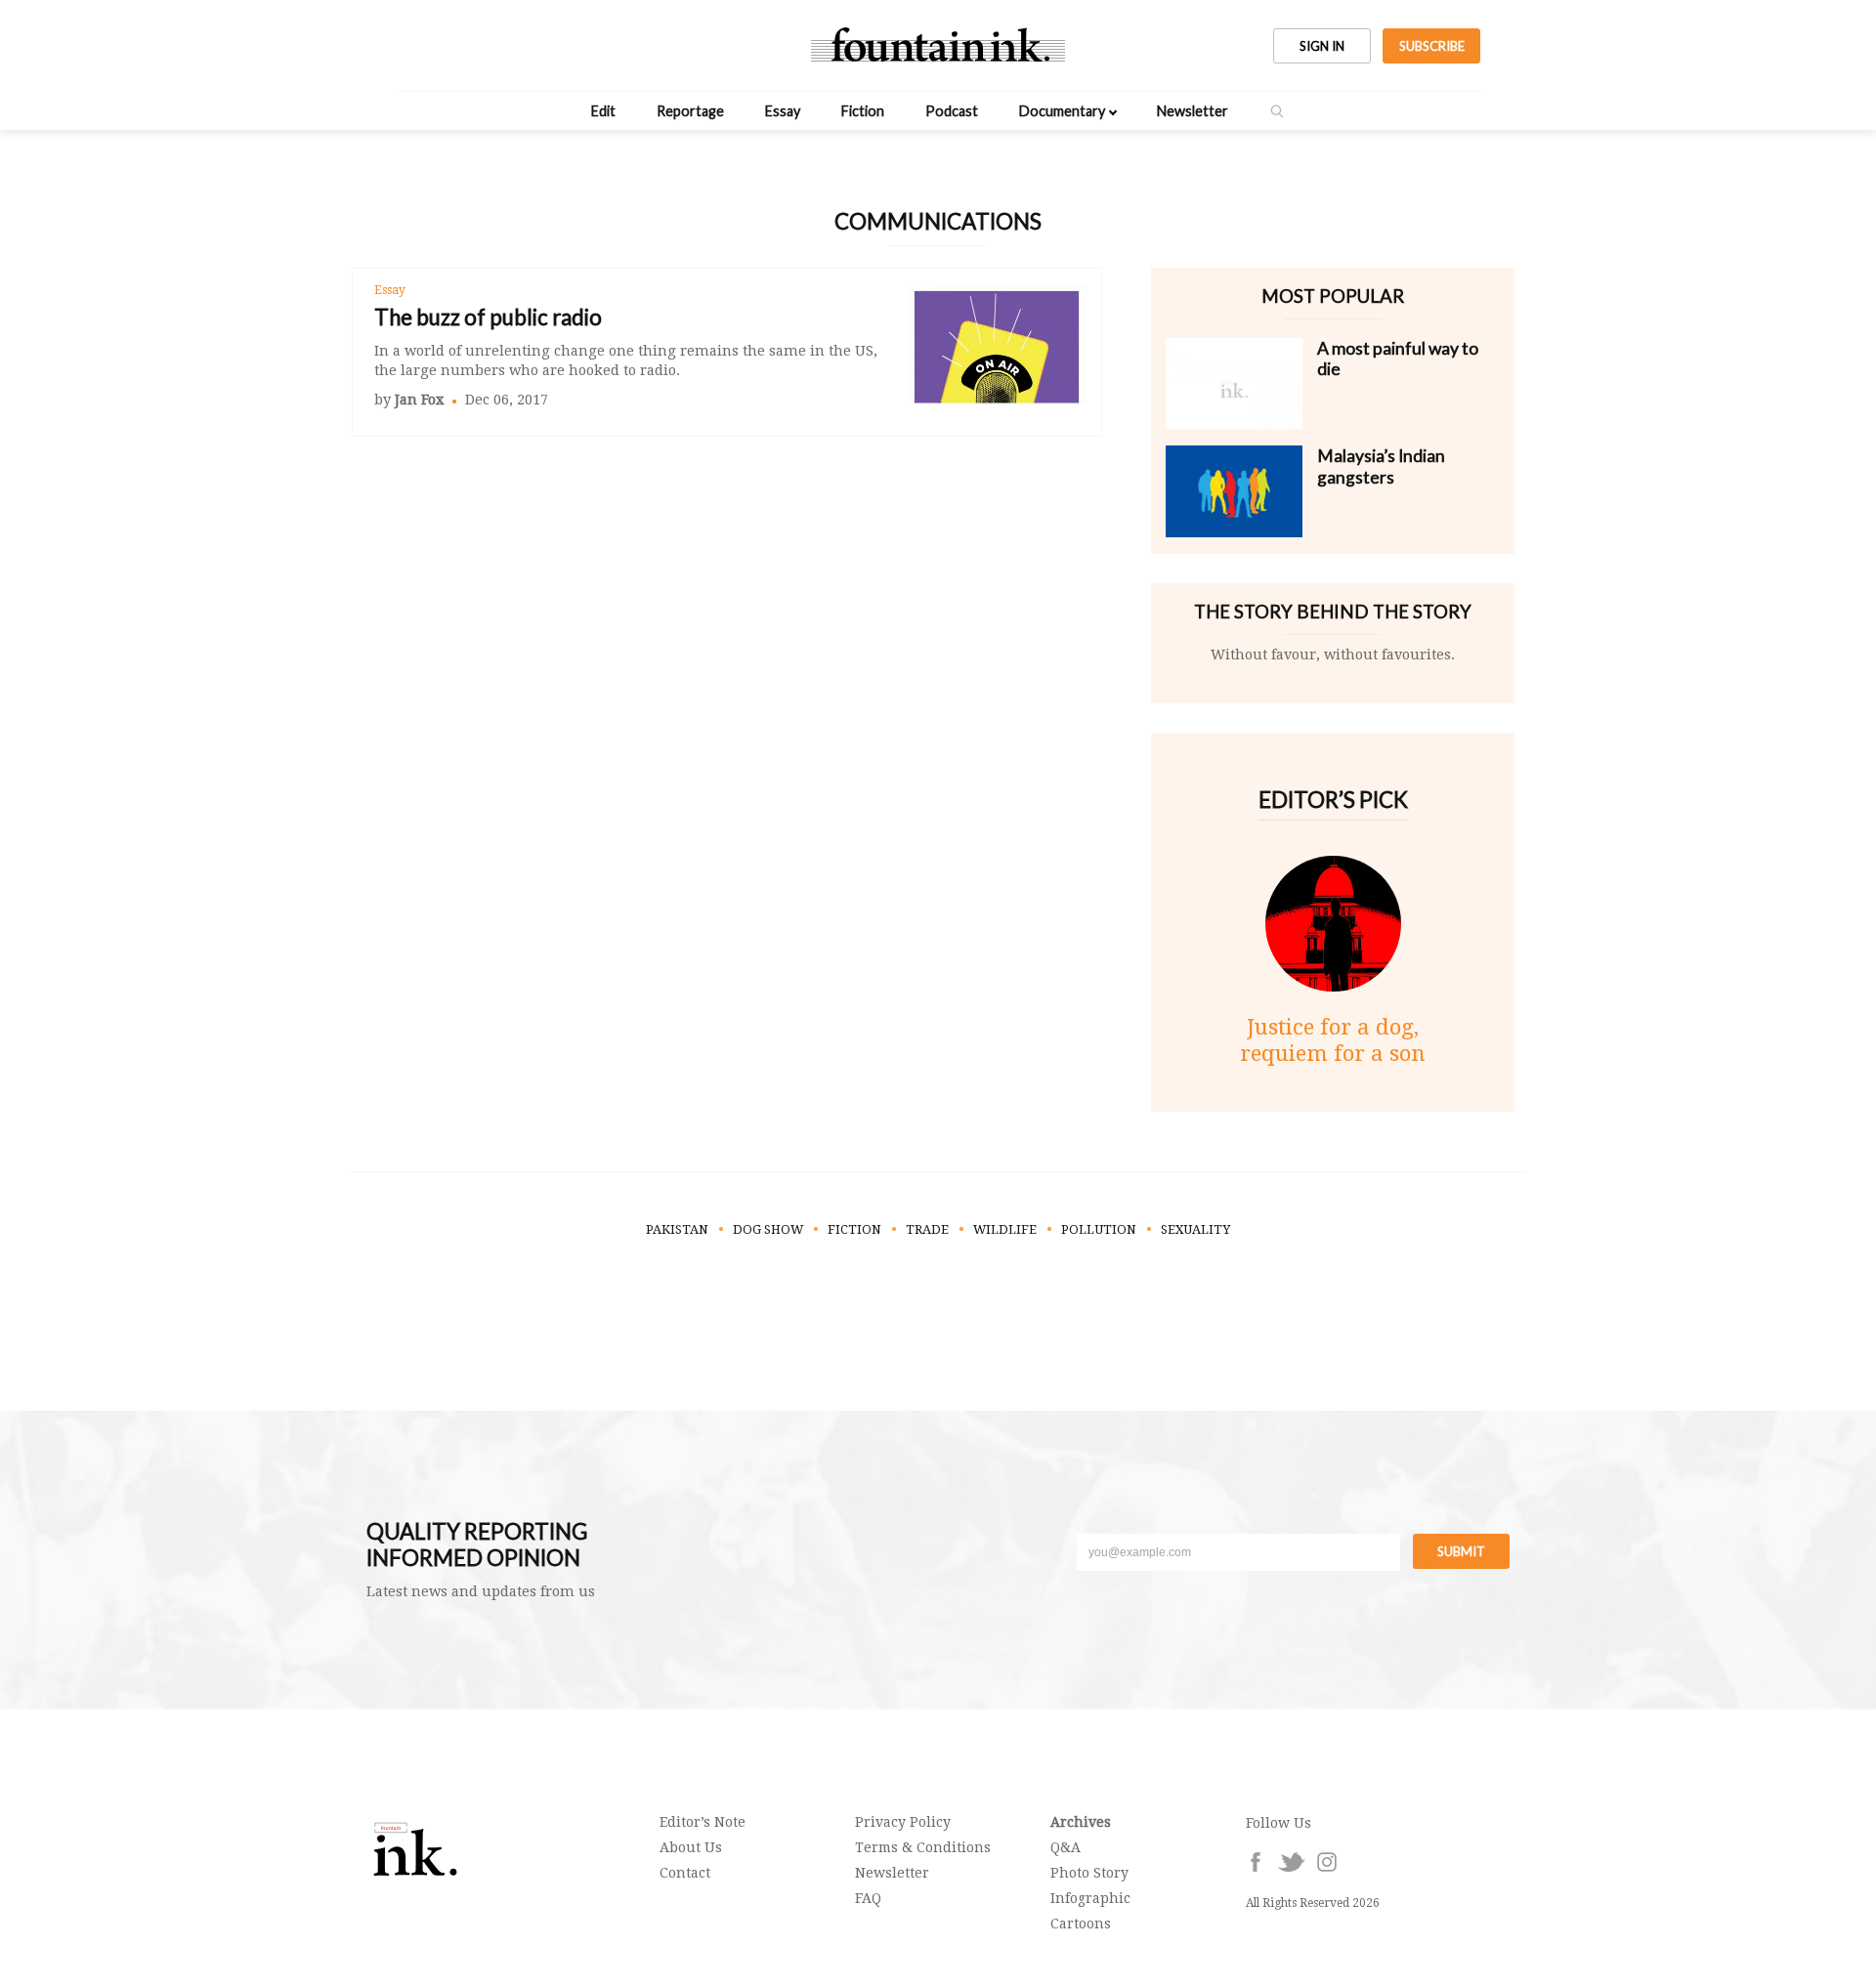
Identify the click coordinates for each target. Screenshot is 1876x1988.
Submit (1461, 1551)
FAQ (868, 1898)
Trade (927, 1229)
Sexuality (1195, 1229)
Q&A (1066, 1847)
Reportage (690, 111)
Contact (685, 1873)
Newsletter (1193, 111)
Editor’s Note (703, 1822)
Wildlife (1005, 1229)
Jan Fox (419, 400)
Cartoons (1081, 1924)
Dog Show (768, 1229)
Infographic (1090, 1898)
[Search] (1277, 111)
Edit (603, 111)
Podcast (952, 111)
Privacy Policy (903, 1822)
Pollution (1099, 1229)
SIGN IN (1322, 46)
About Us (691, 1847)
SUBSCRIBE (1432, 46)
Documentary (1062, 111)
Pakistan (677, 1229)
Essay (783, 111)
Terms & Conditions (923, 1847)
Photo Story (1089, 1873)
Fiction (863, 111)
